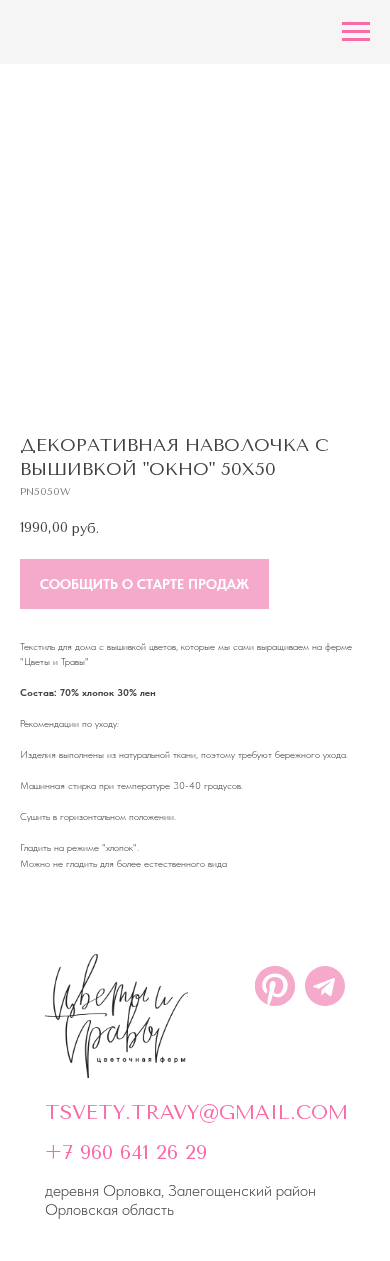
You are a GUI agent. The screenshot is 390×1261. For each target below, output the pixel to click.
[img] (116, 1016)
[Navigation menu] (356, 32)
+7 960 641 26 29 (126, 1152)
